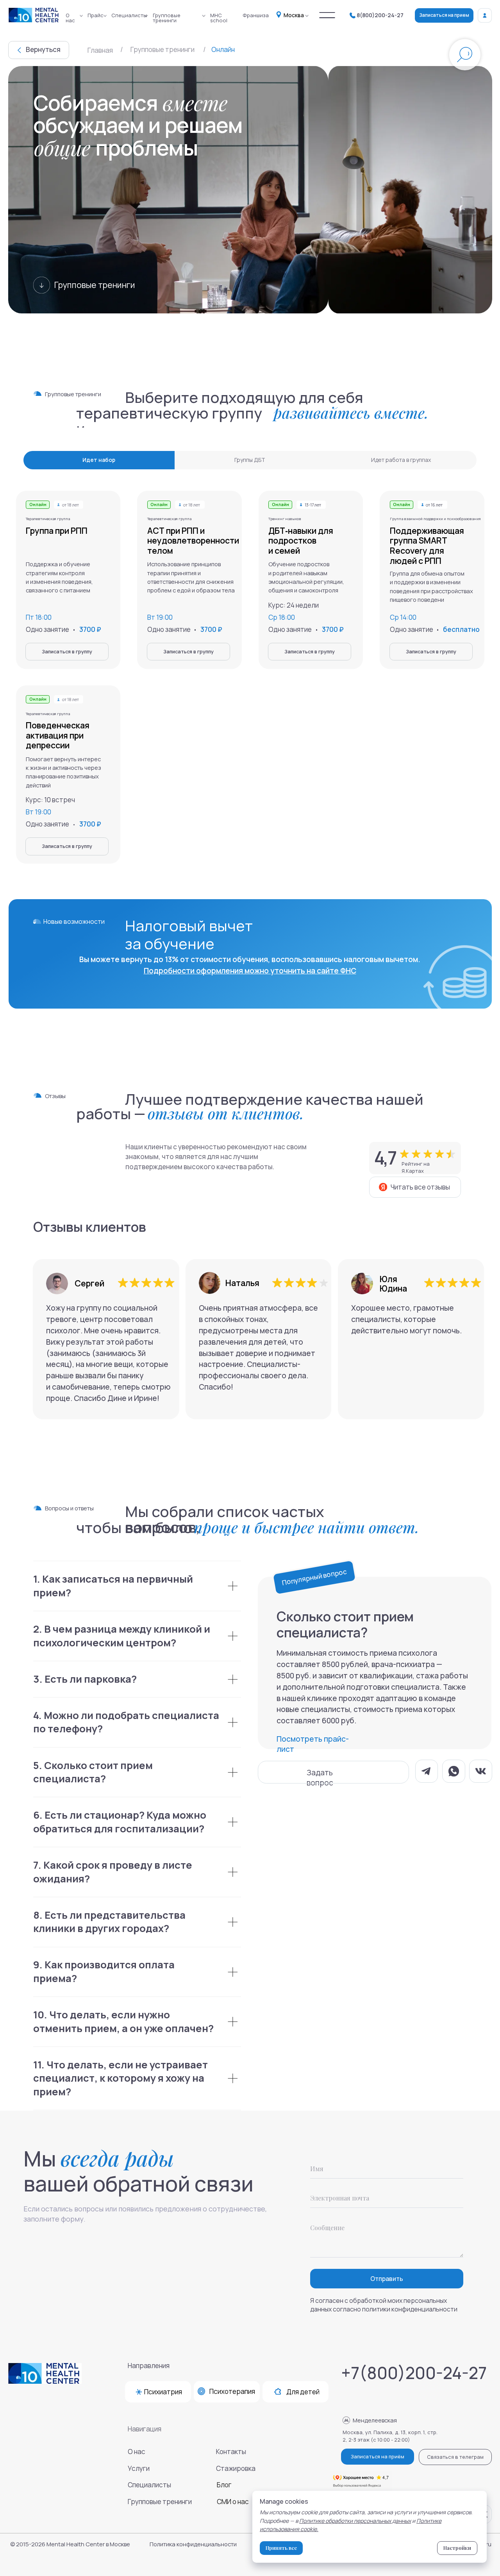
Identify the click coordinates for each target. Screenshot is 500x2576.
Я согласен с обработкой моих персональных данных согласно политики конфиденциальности (384, 2305)
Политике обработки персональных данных (355, 2521)
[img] (327, 15)
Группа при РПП (57, 530)
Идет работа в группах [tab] (401, 460)
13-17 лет (313, 505)
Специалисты (129, 15)
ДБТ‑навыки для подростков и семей (301, 540)
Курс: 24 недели (294, 605)
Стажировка (236, 2468)
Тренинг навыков (285, 519)
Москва (294, 15)
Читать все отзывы (420, 1187)
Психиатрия (163, 2392)
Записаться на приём (378, 2456)
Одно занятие (412, 629)
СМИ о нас (233, 2502)
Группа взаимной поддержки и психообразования (435, 519)
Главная (100, 50)
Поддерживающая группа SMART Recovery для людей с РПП (427, 546)
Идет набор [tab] (99, 460)
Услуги (139, 2468)
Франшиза (256, 15)
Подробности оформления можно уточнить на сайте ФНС (250, 971)
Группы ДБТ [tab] (250, 460)
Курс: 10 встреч (50, 800)
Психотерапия (232, 2391)
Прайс (96, 15)
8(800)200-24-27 (380, 15)
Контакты (231, 2452)
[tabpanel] (250, 680)
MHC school (219, 18)
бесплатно (461, 629)
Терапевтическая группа (48, 714)
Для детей (303, 2392)
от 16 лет (434, 505)
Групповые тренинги (167, 18)
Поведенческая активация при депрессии (58, 735)
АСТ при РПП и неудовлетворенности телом (193, 540)
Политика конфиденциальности (193, 2544)
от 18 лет (71, 699)
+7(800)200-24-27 (414, 2373)
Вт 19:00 (38, 812)
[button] (333, 1772)
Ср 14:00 (403, 617)
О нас (70, 18)
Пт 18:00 (39, 617)
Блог (224, 2485)
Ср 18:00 (282, 617)
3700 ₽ (333, 629)
